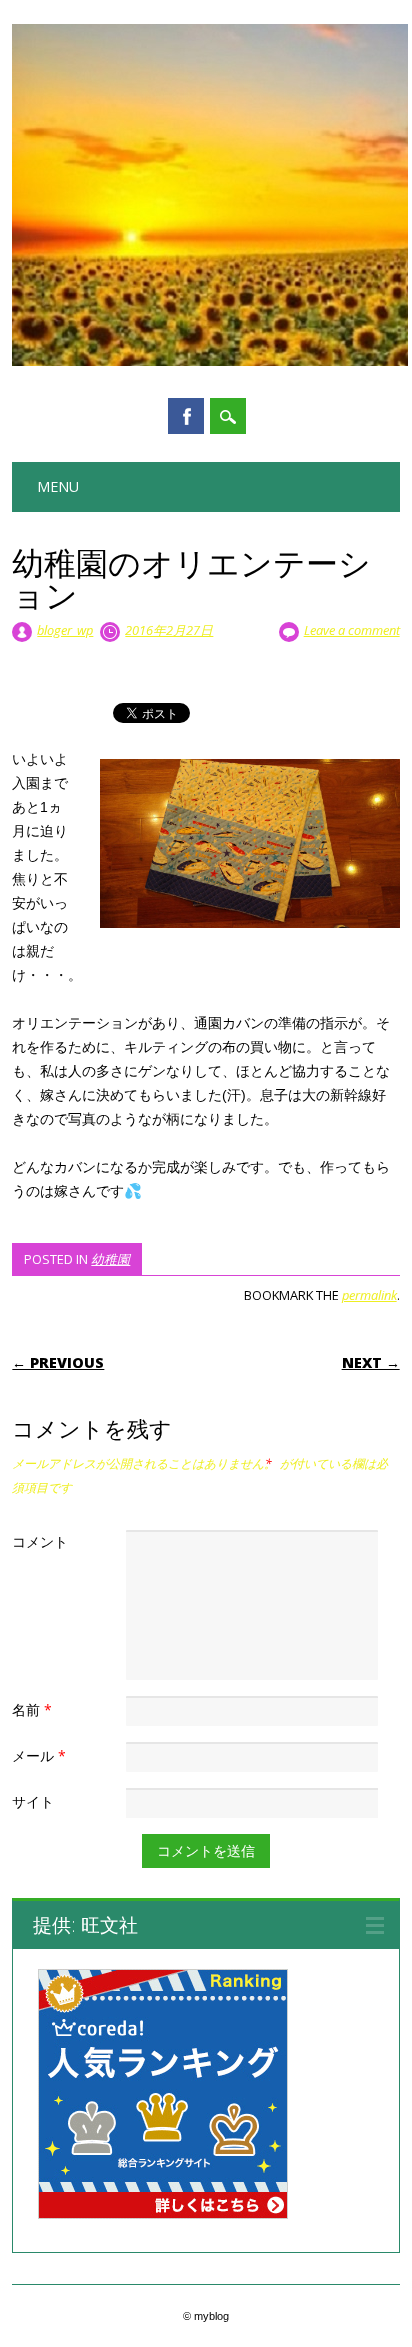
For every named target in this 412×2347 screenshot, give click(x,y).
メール (39, 1755)
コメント (40, 1541)
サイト (33, 1801)
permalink (369, 1295)
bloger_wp (65, 630)
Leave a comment (352, 630)
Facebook (186, 416)
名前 (32, 1709)
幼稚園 (110, 1259)
